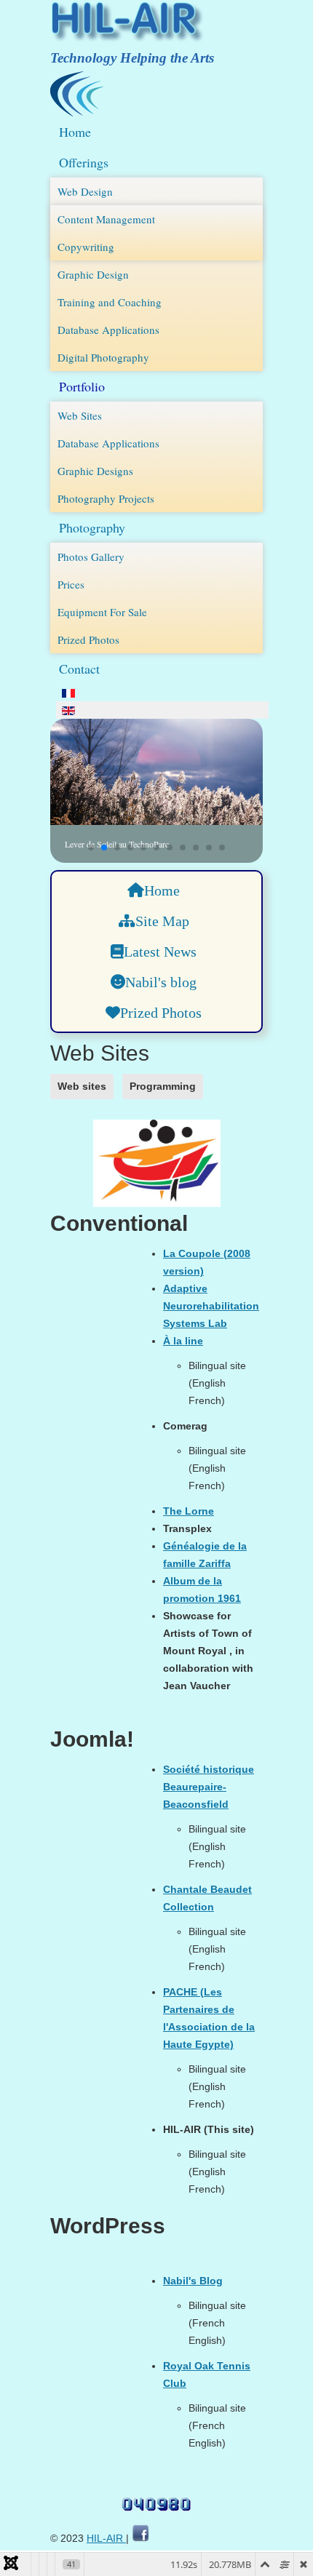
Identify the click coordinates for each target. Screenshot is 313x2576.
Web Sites (80, 415)
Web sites (82, 1086)
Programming (163, 1086)
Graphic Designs (95, 471)
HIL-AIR (106, 2538)
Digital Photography (103, 357)
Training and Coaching (110, 302)
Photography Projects (106, 498)
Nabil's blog (161, 982)
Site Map (162, 921)
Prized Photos (88, 639)
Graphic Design (93, 274)
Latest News (160, 952)
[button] (91, 848)
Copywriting (86, 247)
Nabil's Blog (193, 2281)
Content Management (106, 219)
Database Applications (108, 330)
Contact (79, 669)
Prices (71, 584)
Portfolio (82, 386)
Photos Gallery (91, 557)
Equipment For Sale (102, 612)
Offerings (84, 162)
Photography (92, 527)
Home (75, 132)
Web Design (85, 191)
